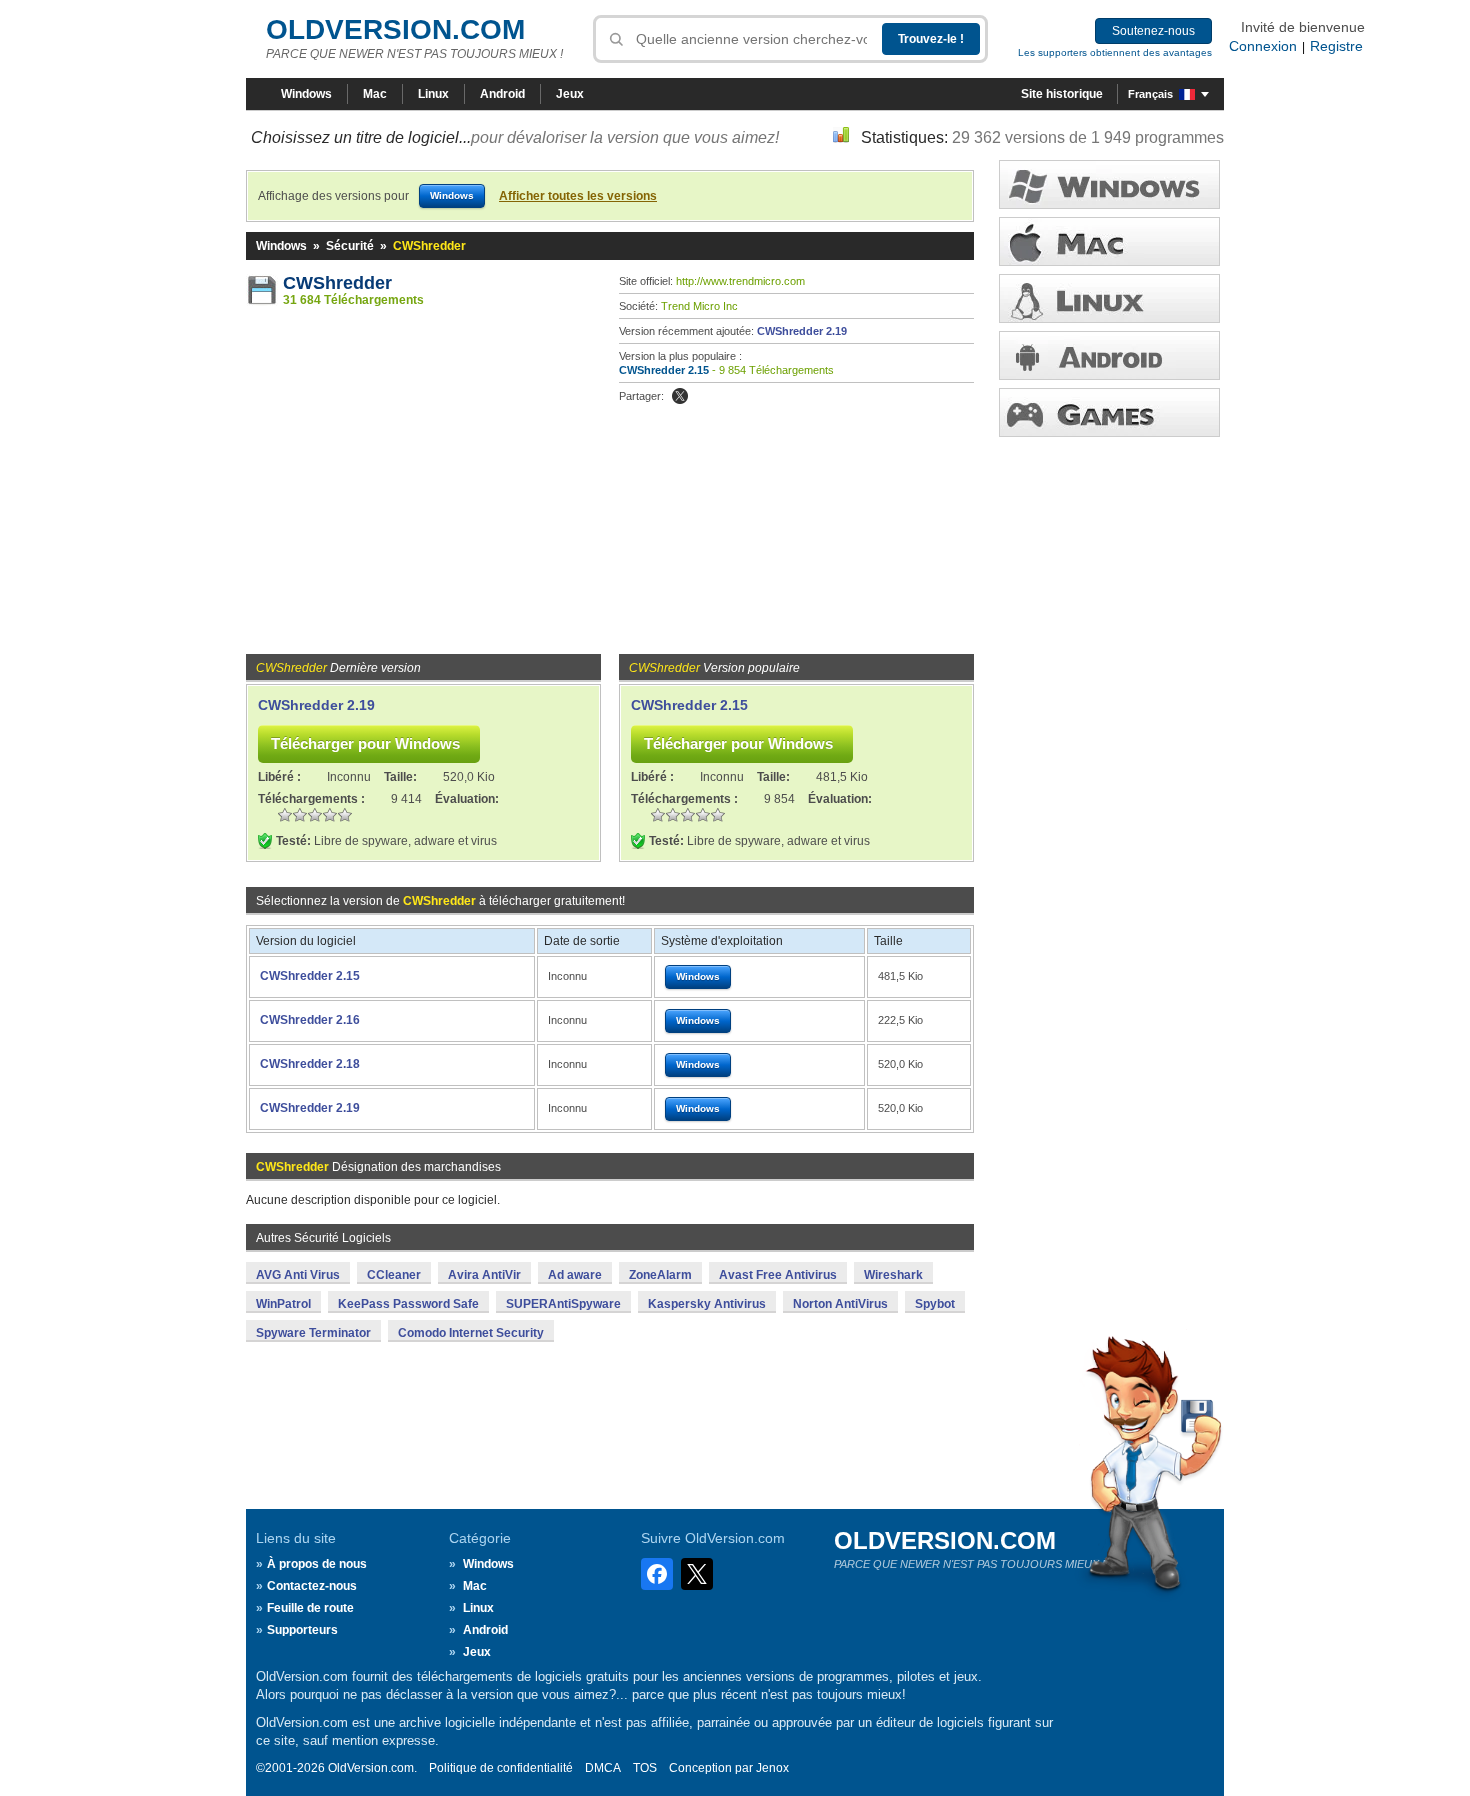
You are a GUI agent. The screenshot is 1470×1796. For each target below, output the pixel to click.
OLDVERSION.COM (395, 29)
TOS (645, 1768)
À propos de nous (317, 1564)
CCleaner (394, 1275)
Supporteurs (302, 1630)
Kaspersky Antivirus (707, 1304)
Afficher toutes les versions (578, 196)
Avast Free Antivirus (778, 1275)
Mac (375, 94)
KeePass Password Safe (408, 1304)
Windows (306, 94)
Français (1150, 94)
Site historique (1062, 94)
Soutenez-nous (1153, 31)
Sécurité (350, 246)
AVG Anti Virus (298, 1275)
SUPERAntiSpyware (563, 1304)
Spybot (935, 1304)
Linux (433, 94)
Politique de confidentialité (501, 1768)
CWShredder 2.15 (664, 370)
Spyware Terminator (313, 1333)
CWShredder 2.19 (802, 331)
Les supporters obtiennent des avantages (1115, 52)
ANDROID (1109, 355)
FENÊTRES (1109, 184)
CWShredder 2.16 (310, 1020)
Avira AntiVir (484, 1275)
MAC (1109, 241)
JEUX (1109, 412)
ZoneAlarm (660, 1275)
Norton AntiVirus (840, 1304)
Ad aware (575, 1275)
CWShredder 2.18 (310, 1064)
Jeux (570, 94)
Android (502, 94)
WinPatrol (283, 1304)
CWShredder (337, 283)
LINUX (1109, 298)
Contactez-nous (312, 1586)
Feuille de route (310, 1608)
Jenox (772, 1768)
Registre (1336, 46)
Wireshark (893, 1275)
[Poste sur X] (680, 396)
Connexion (1263, 46)
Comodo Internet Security (471, 1333)
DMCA (603, 1768)
